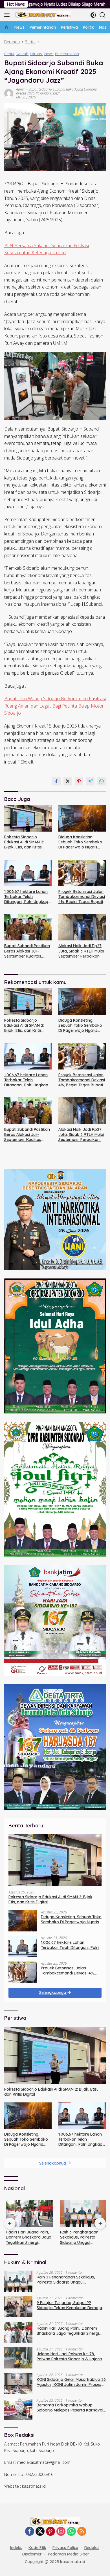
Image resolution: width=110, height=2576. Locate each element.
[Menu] (8, 15)
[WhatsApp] (71, 2532)
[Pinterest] (50, 2532)
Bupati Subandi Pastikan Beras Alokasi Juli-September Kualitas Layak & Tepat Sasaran (27, 951)
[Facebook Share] (56, 781)
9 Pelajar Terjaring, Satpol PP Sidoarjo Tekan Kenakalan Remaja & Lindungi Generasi (69, 2305)
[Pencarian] (103, 15)
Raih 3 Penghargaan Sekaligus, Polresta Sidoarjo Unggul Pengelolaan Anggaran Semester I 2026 (80, 2237)
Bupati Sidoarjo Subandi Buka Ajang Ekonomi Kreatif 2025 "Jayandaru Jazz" (56, 91)
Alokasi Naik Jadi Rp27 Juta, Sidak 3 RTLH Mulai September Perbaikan (81, 951)
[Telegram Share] (90, 781)
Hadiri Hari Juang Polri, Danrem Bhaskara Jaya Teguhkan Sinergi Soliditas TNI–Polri (27, 2237)
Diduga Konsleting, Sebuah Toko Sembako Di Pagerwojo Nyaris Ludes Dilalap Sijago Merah (80, 842)
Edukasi (36, 54)
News (49, 54)
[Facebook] (30, 2532)
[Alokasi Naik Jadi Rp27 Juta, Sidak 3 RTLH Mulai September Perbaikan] (82, 927)
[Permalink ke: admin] (9, 93)
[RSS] (82, 2532)
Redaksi (92, 2548)
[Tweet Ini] (68, 781)
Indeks (16, 2548)
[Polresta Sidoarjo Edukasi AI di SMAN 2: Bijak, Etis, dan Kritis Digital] (28, 818)
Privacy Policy (65, 2548)
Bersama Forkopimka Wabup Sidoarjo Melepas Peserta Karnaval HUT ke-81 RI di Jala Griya (70, 2408)
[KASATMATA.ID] (42, 15)
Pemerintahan (67, 54)
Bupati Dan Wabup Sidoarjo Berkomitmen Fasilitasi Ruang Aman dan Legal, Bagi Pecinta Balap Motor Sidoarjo (55, 706)
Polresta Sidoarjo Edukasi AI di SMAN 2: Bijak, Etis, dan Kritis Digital (24, 842)
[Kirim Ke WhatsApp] (102, 781)
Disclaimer (32, 2554)
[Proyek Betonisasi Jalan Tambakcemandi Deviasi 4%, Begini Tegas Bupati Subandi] (82, 873)
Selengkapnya (53, 1992)
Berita (9, 54)
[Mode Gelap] (93, 15)
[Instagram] (61, 2532)
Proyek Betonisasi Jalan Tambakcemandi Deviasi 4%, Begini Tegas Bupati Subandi (82, 897)
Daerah (22, 54)
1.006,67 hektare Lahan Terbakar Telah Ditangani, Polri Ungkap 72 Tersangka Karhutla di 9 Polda (28, 897)
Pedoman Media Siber (69, 2554)
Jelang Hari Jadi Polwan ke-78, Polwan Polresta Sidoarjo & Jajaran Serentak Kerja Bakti (70, 2356)
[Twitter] (40, 2532)
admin (21, 89)
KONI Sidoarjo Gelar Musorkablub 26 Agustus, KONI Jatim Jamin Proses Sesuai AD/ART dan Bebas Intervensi (71, 2382)
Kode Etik (37, 2548)
